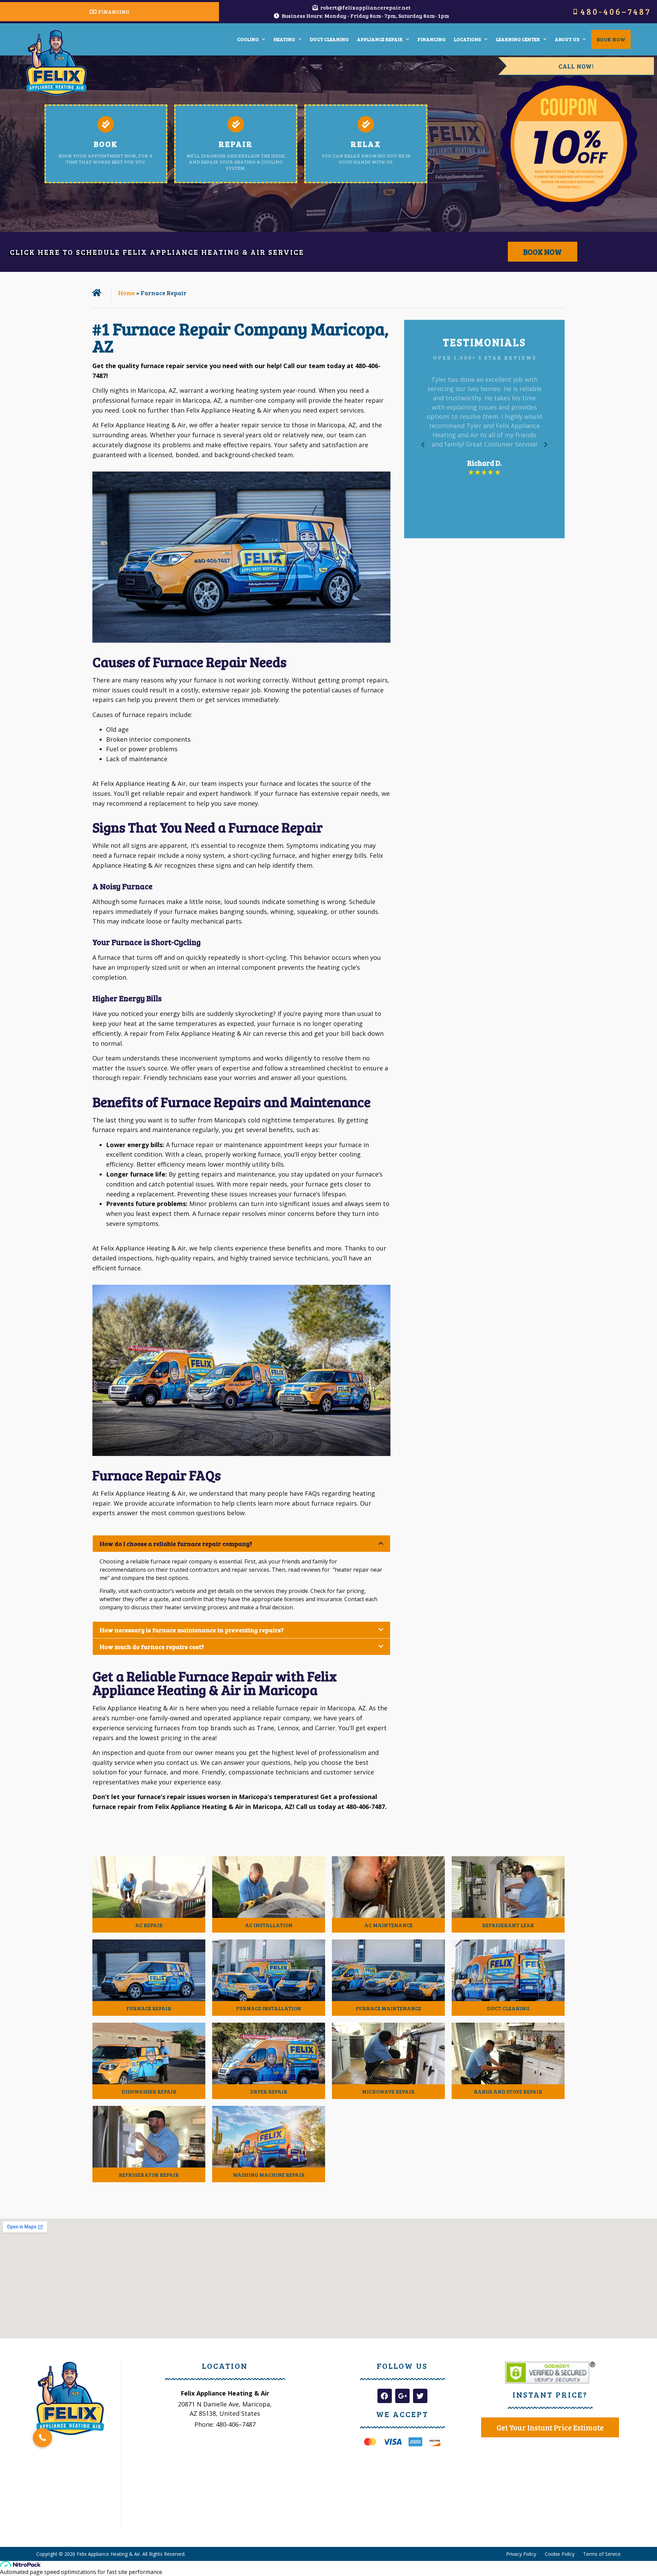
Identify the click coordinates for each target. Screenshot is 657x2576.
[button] (241, 1544)
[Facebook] (385, 2396)
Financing (431, 39)
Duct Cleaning (329, 39)
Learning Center (518, 39)
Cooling (248, 39)
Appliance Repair (380, 39)
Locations (467, 39)
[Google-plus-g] (402, 2396)
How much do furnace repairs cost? (152, 1647)
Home (126, 293)
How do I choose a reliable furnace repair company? (176, 1544)
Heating (284, 39)
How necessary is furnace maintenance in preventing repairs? (192, 1630)
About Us (567, 39)
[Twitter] (420, 2396)
